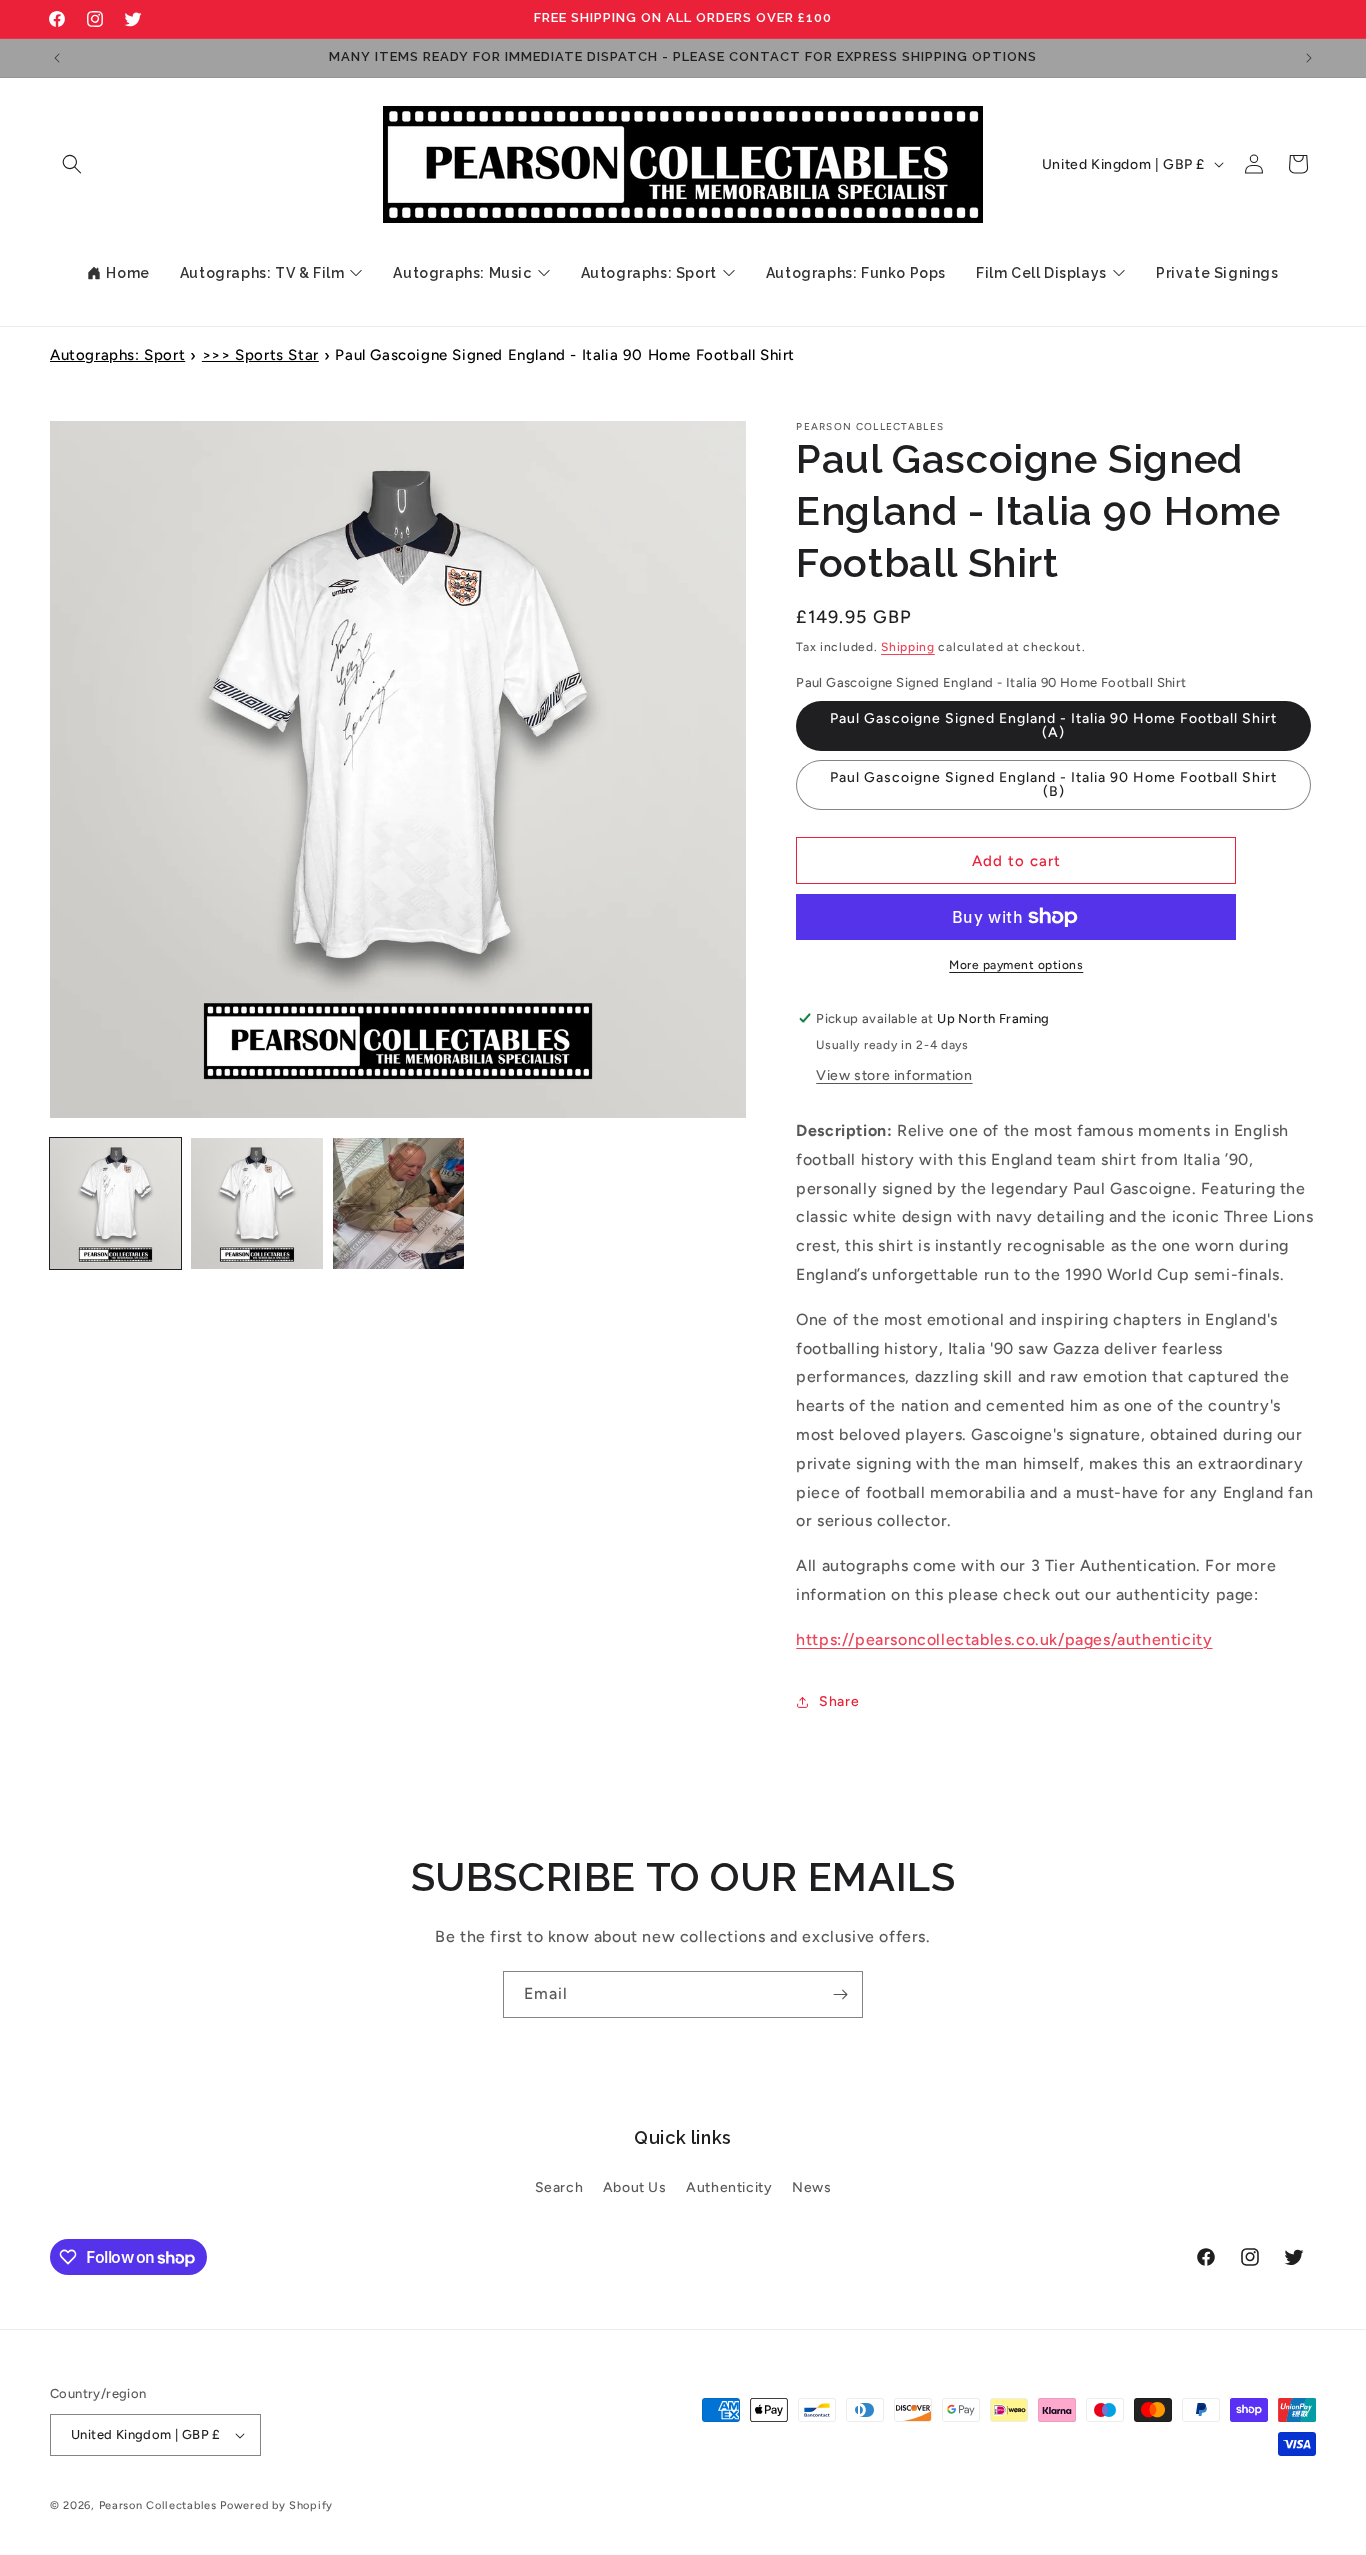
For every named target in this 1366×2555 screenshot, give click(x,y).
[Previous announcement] (57, 58)
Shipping (908, 647)
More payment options (1016, 965)
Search (559, 2187)
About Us (635, 2187)
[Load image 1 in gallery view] (115, 1203)
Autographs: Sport (117, 355)
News (811, 2187)
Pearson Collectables (158, 2505)
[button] (72, 164)
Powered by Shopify (276, 2505)
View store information (894, 1075)
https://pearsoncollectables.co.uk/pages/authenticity (1004, 1639)
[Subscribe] (840, 1994)
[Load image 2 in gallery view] (256, 1203)
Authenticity (729, 2187)
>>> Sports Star (260, 355)
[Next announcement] (1309, 58)
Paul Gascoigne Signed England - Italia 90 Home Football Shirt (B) (1053, 784)
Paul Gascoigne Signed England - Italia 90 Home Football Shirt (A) (1053, 725)
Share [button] (839, 1701)
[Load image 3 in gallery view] (398, 1203)
